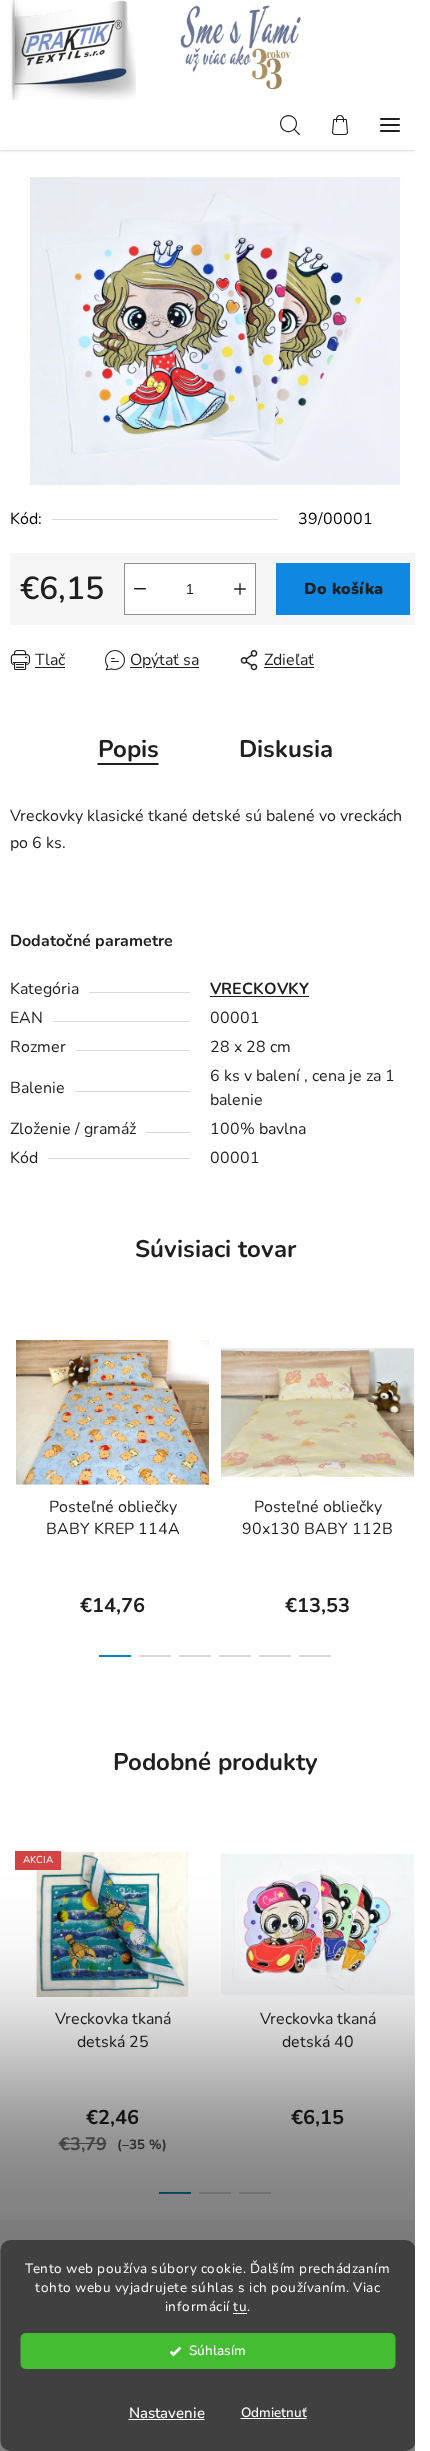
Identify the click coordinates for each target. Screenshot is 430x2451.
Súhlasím (217, 2350)
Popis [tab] (128, 749)
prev (21, 1401)
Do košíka (343, 589)
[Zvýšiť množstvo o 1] (240, 589)
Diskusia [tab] (286, 749)
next (409, 1401)
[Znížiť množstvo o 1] (140, 589)
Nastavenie (167, 2413)
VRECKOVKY (259, 989)
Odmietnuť (274, 2412)
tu (240, 2306)
